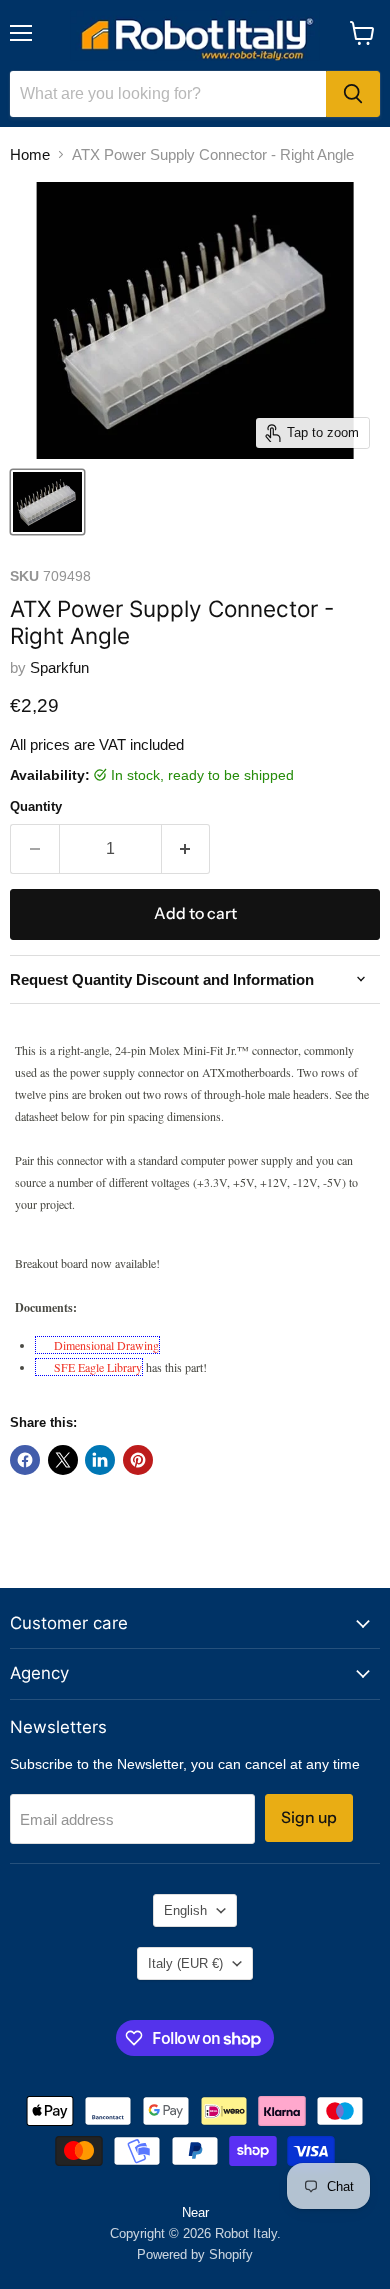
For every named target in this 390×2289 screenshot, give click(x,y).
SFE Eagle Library (98, 1367)
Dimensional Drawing (106, 1345)
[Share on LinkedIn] (100, 1460)
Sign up (309, 1817)
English (185, 1910)
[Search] (353, 94)
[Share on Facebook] (25, 1460)
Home (30, 154)
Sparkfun (59, 667)
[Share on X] (63, 1460)
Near (195, 2212)
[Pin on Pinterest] (138, 1460)
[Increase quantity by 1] (186, 849)
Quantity (36, 806)
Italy (185, 1963)
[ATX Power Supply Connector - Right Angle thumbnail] (47, 502)
